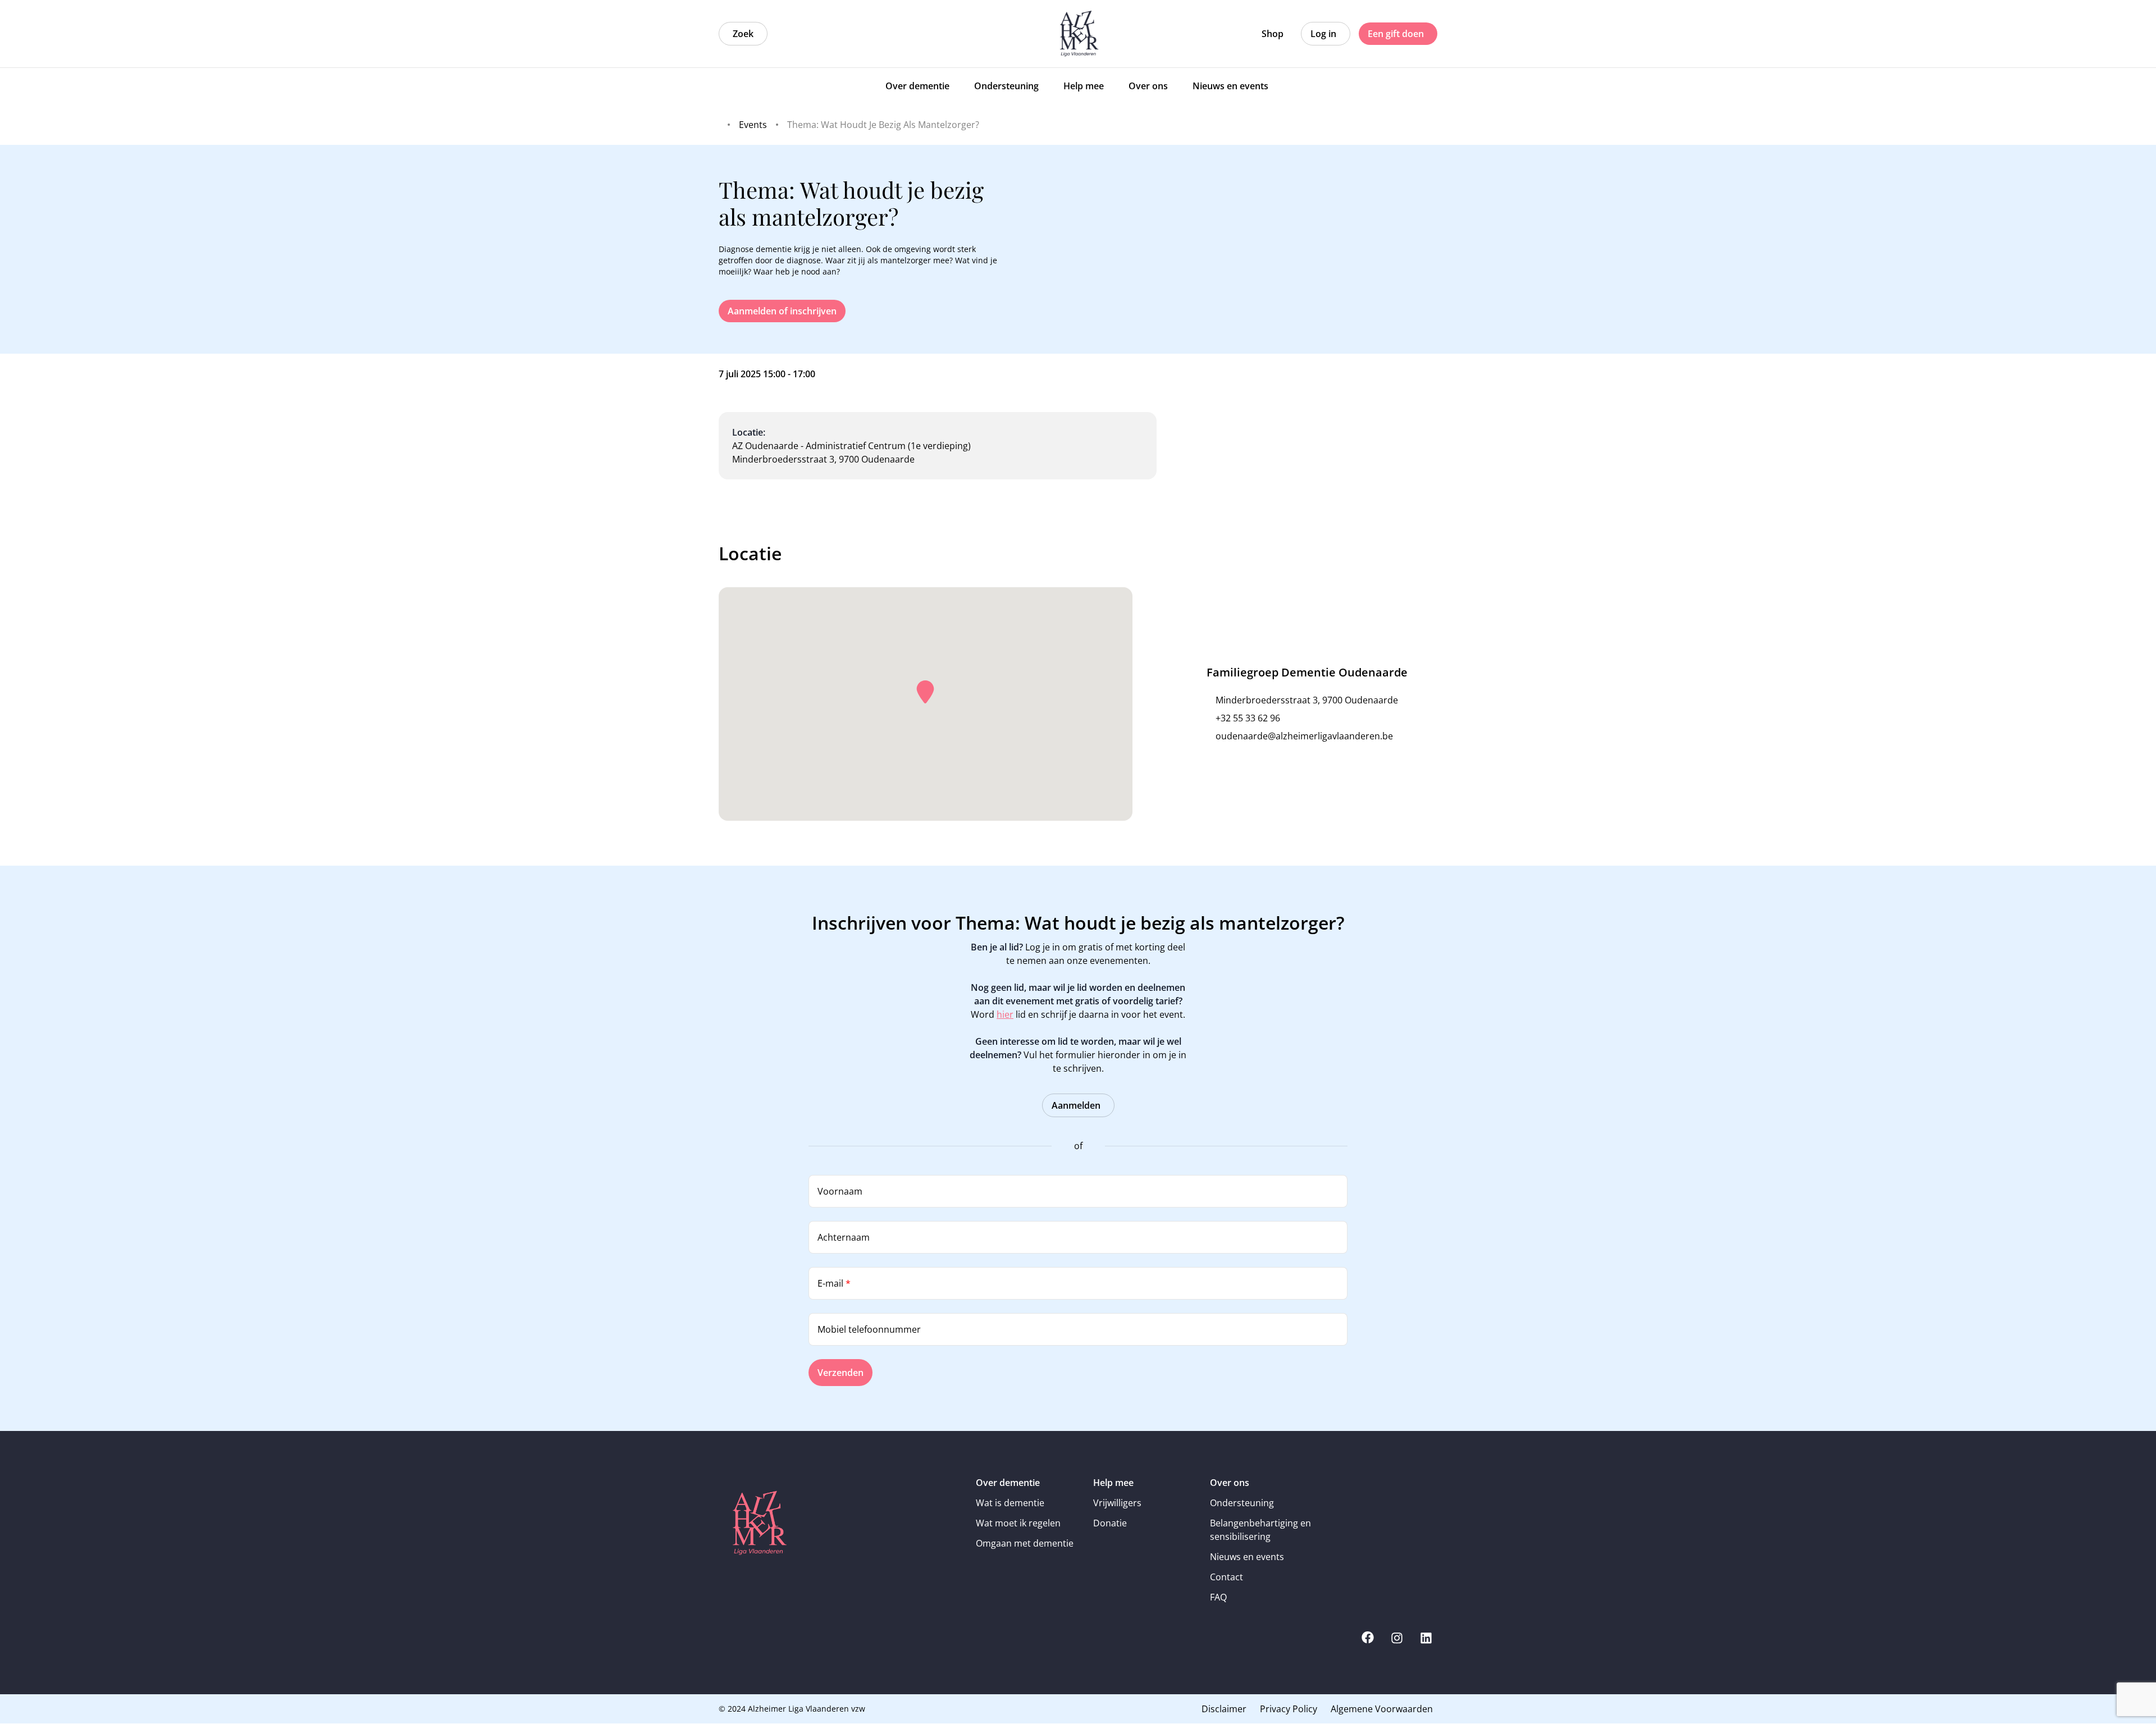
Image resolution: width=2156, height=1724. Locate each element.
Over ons (1230, 1483)
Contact (1227, 1577)
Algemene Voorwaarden (1382, 1709)
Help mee (1113, 1483)
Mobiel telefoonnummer (869, 1329)
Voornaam (840, 1191)
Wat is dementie (1010, 1503)
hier (1005, 1014)
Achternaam (844, 1237)
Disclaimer (1224, 1709)
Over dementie (1008, 1483)
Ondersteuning (1242, 1503)
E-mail (834, 1283)
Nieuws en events (1247, 1557)
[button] (925, 692)
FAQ (1218, 1597)
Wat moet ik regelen (1018, 1523)
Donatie (1110, 1523)
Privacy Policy (1289, 1709)
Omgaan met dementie (1025, 1543)
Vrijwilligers (1117, 1503)
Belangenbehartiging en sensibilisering (1260, 1530)
